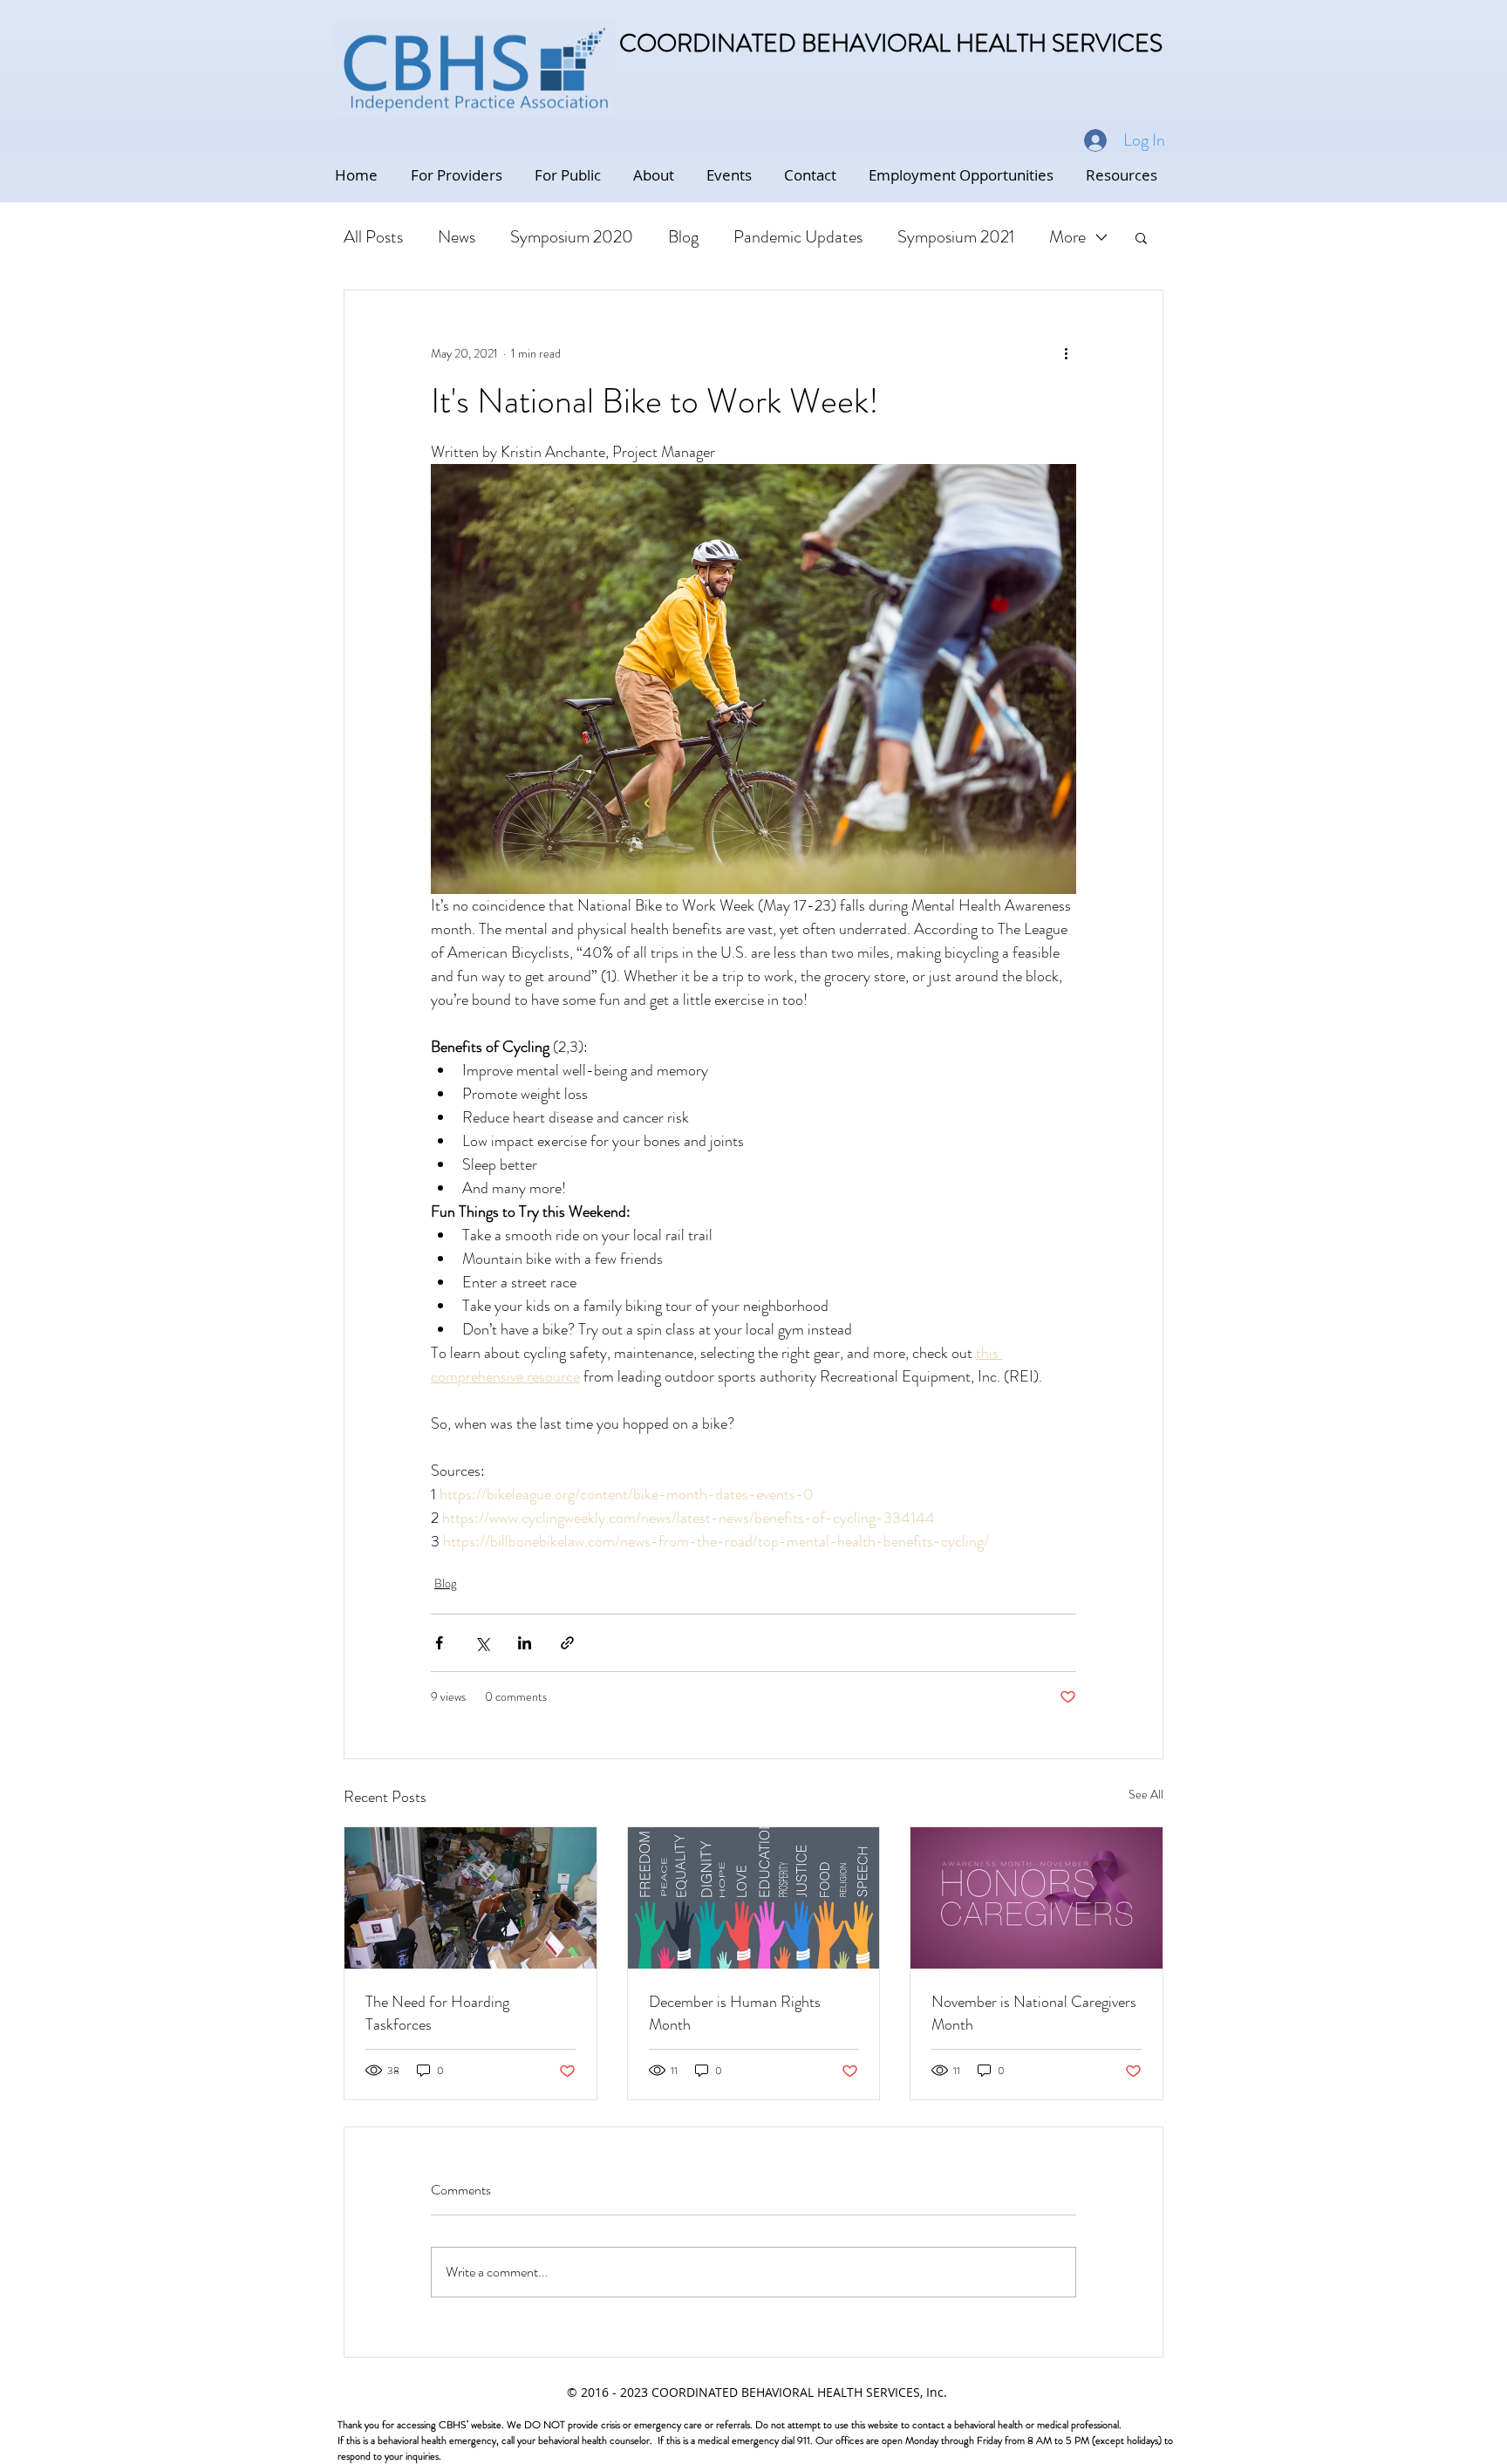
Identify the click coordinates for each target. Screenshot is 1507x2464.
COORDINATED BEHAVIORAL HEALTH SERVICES (891, 44)
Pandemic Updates (798, 237)
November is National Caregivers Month (1034, 2013)
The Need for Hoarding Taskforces (437, 2013)
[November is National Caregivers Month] (1036, 1898)
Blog (683, 237)
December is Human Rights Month (735, 2013)
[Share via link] (567, 1643)
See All (1146, 1794)
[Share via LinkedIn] (525, 1643)
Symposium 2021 (956, 237)
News (457, 237)
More (1067, 237)
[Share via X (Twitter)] (482, 1643)
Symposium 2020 (572, 237)
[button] (1141, 237)
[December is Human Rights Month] (754, 1898)
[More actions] (1066, 353)
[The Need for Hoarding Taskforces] (471, 1898)
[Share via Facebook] (439, 1643)
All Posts (373, 237)
